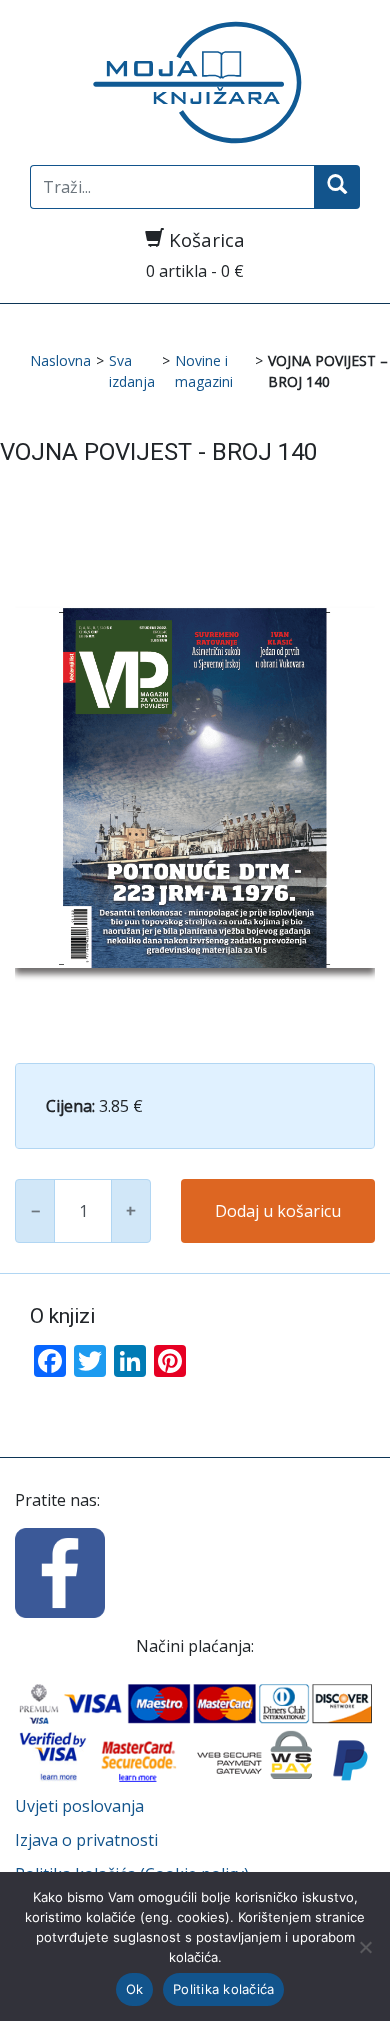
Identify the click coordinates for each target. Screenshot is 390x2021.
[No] (365, 1947)
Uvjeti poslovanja (79, 1806)
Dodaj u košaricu (278, 1211)
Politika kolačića (223, 1989)
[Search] (337, 187)
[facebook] (60, 1571)
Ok (135, 1989)
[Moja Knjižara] (195, 82)
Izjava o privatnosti (86, 1840)
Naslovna (60, 360)
